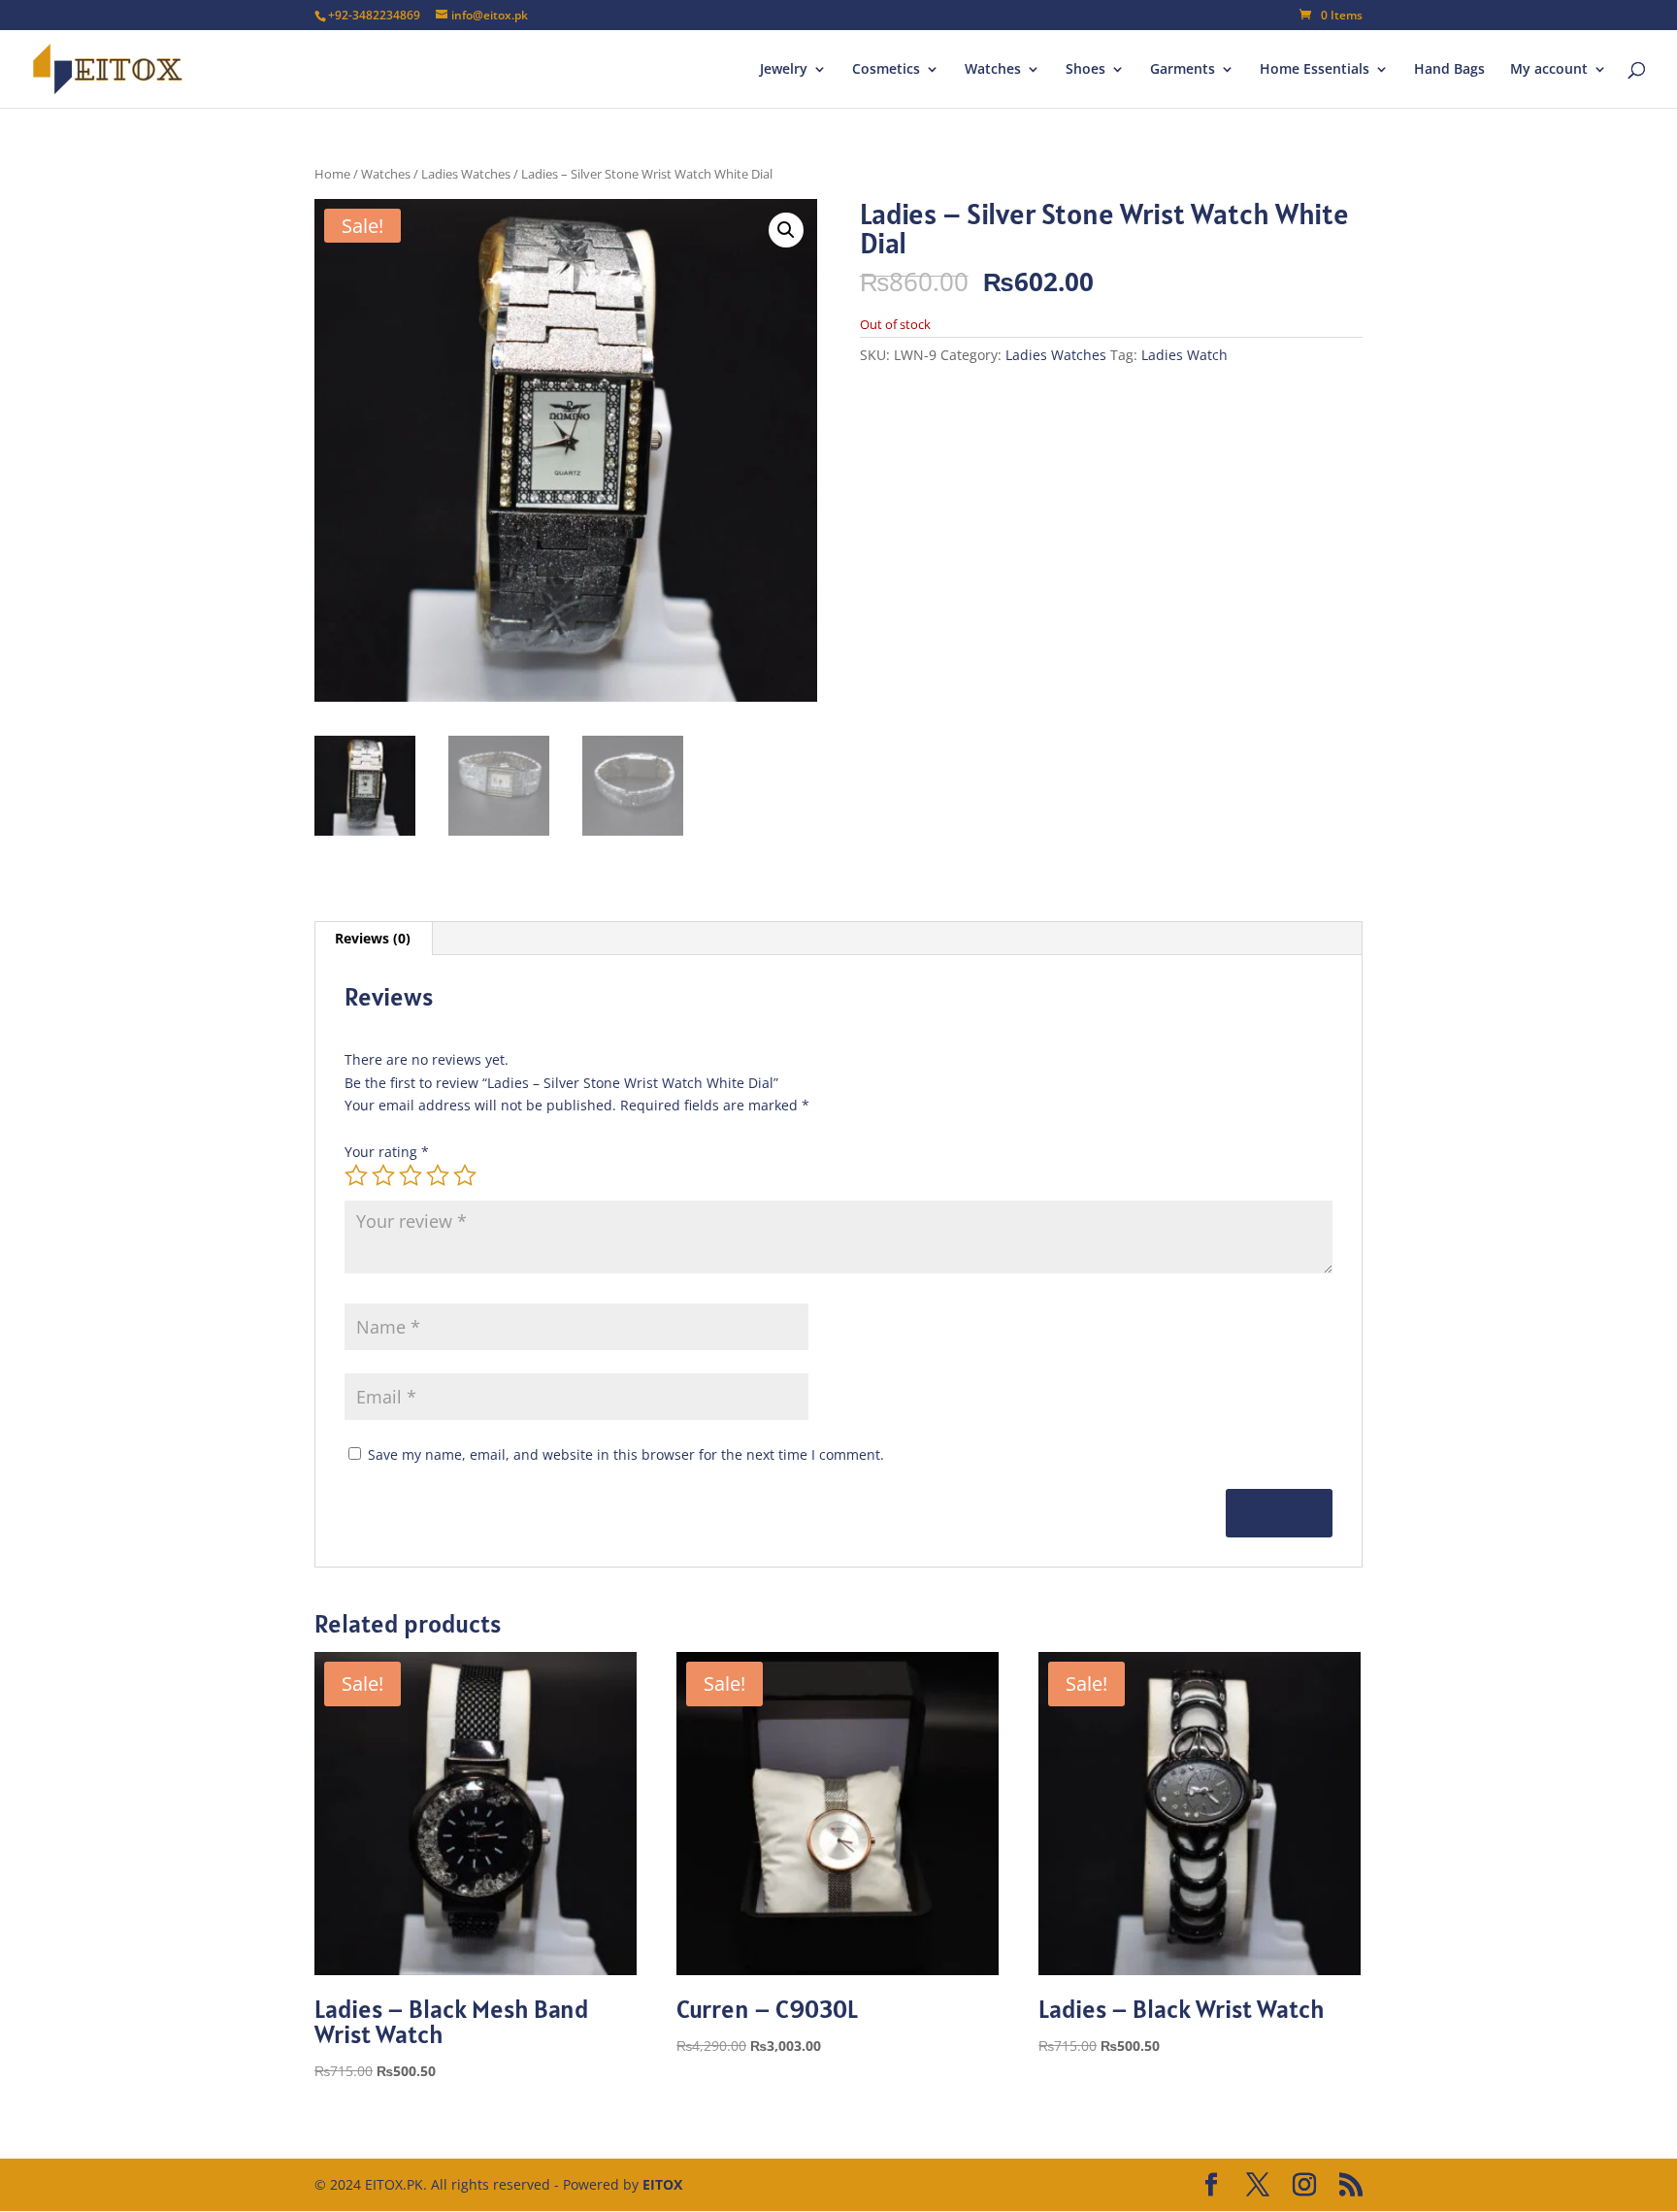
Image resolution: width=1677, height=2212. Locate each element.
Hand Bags (1449, 70)
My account (1549, 70)
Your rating (387, 1152)
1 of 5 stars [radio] (356, 1175)
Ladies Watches (466, 174)
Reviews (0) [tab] (373, 938)
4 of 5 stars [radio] (438, 1175)
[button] (786, 230)
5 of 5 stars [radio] (465, 1175)
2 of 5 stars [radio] (383, 1175)
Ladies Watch (1184, 355)
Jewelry (784, 70)
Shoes (1085, 70)
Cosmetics (886, 70)
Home (332, 174)
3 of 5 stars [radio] (411, 1175)
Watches (993, 70)
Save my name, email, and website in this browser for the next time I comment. (626, 1454)
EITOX (662, 2184)
